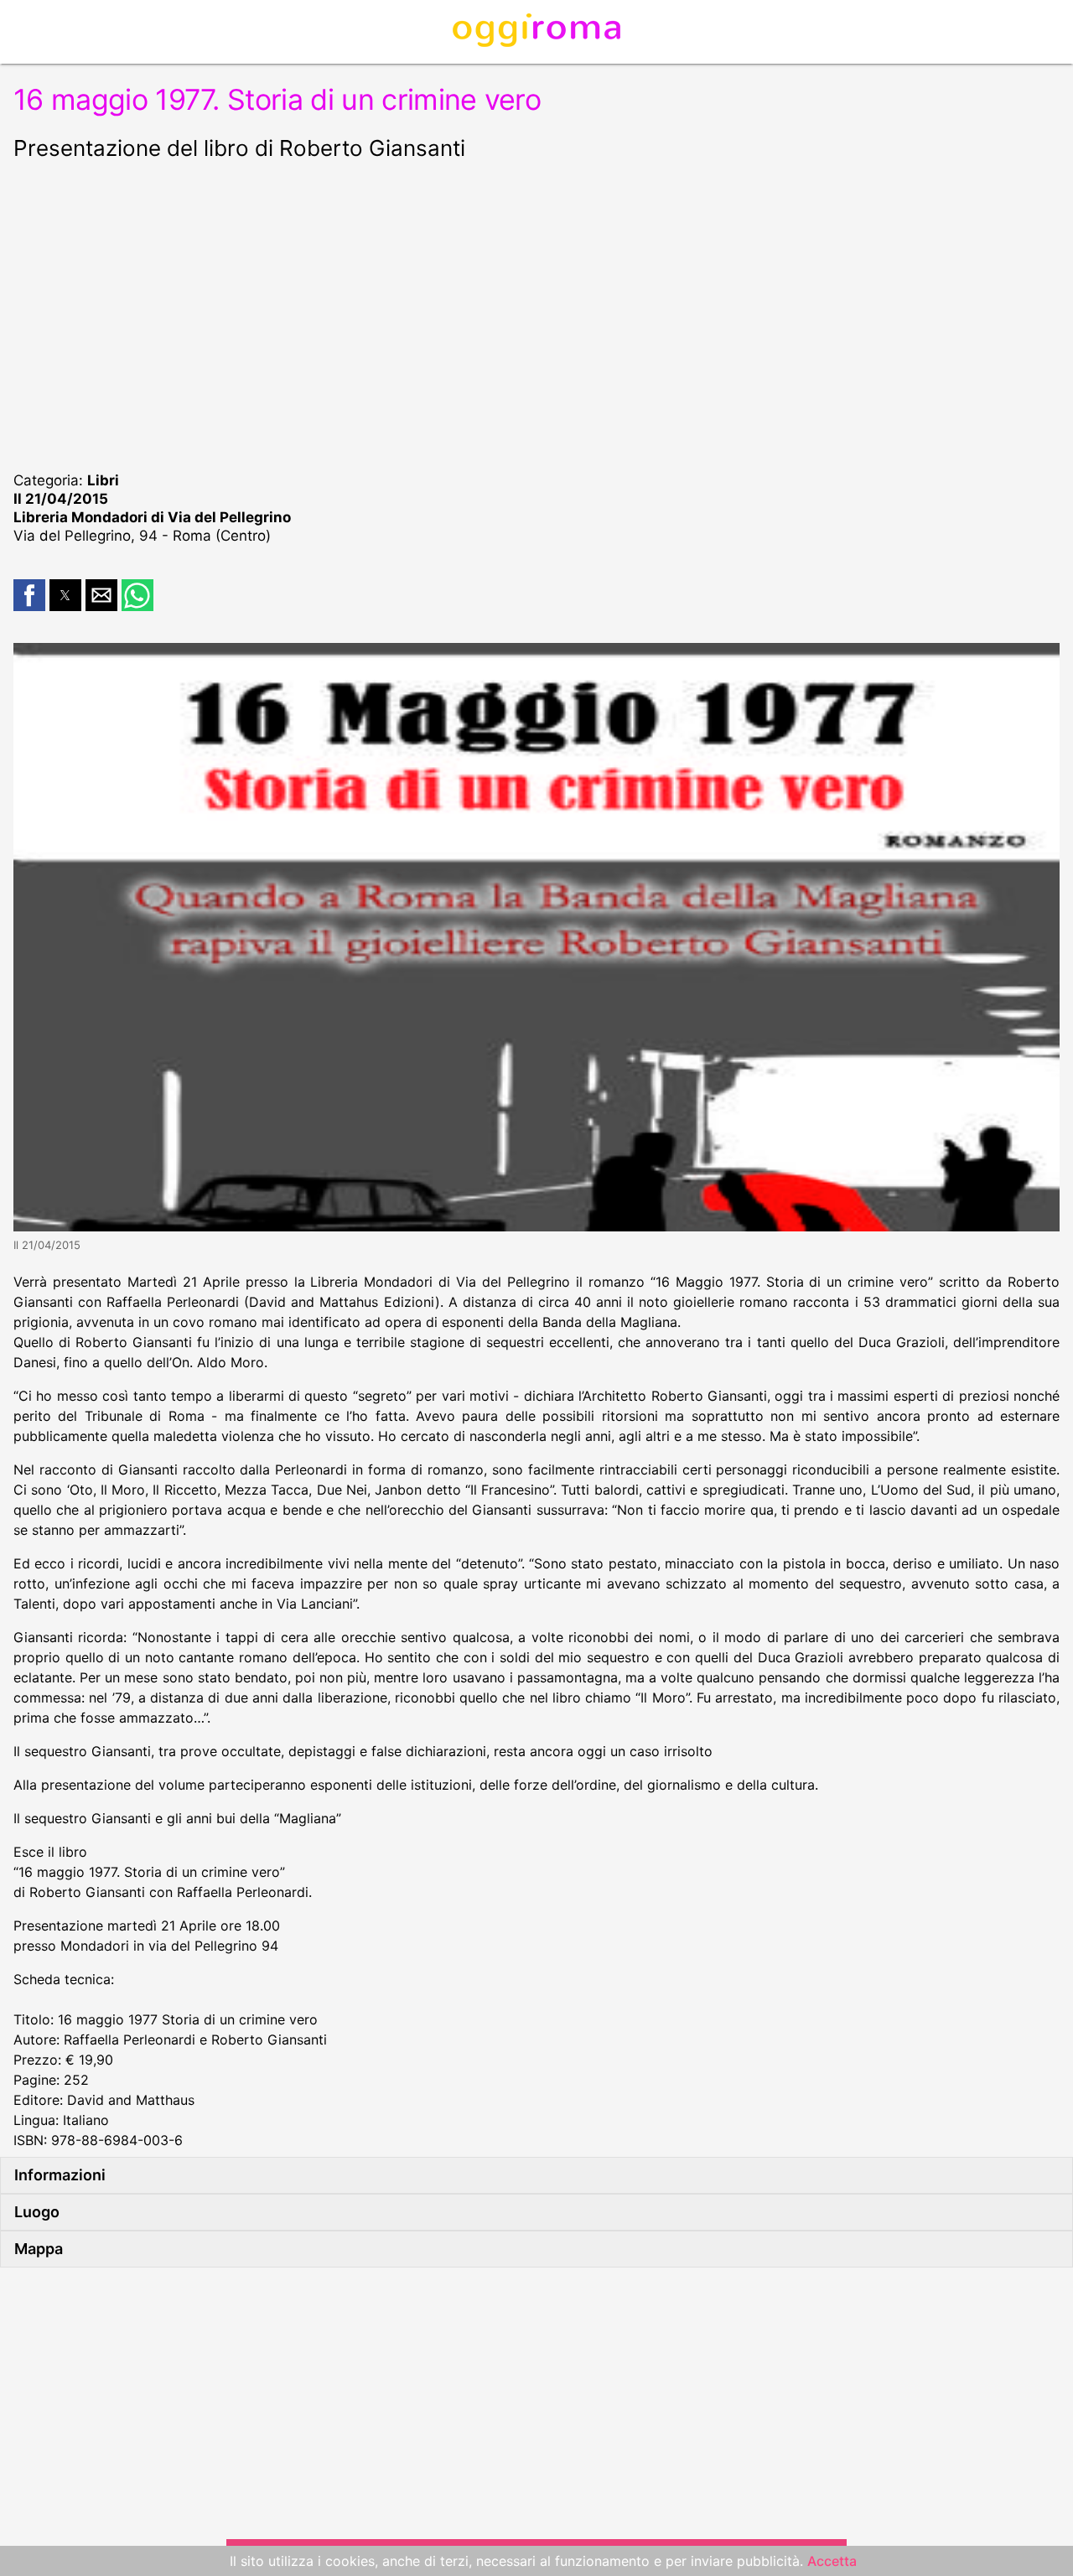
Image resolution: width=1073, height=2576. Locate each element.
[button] (29, 595)
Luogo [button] (37, 2212)
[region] (536, 314)
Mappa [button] (39, 2249)
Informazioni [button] (60, 2175)
